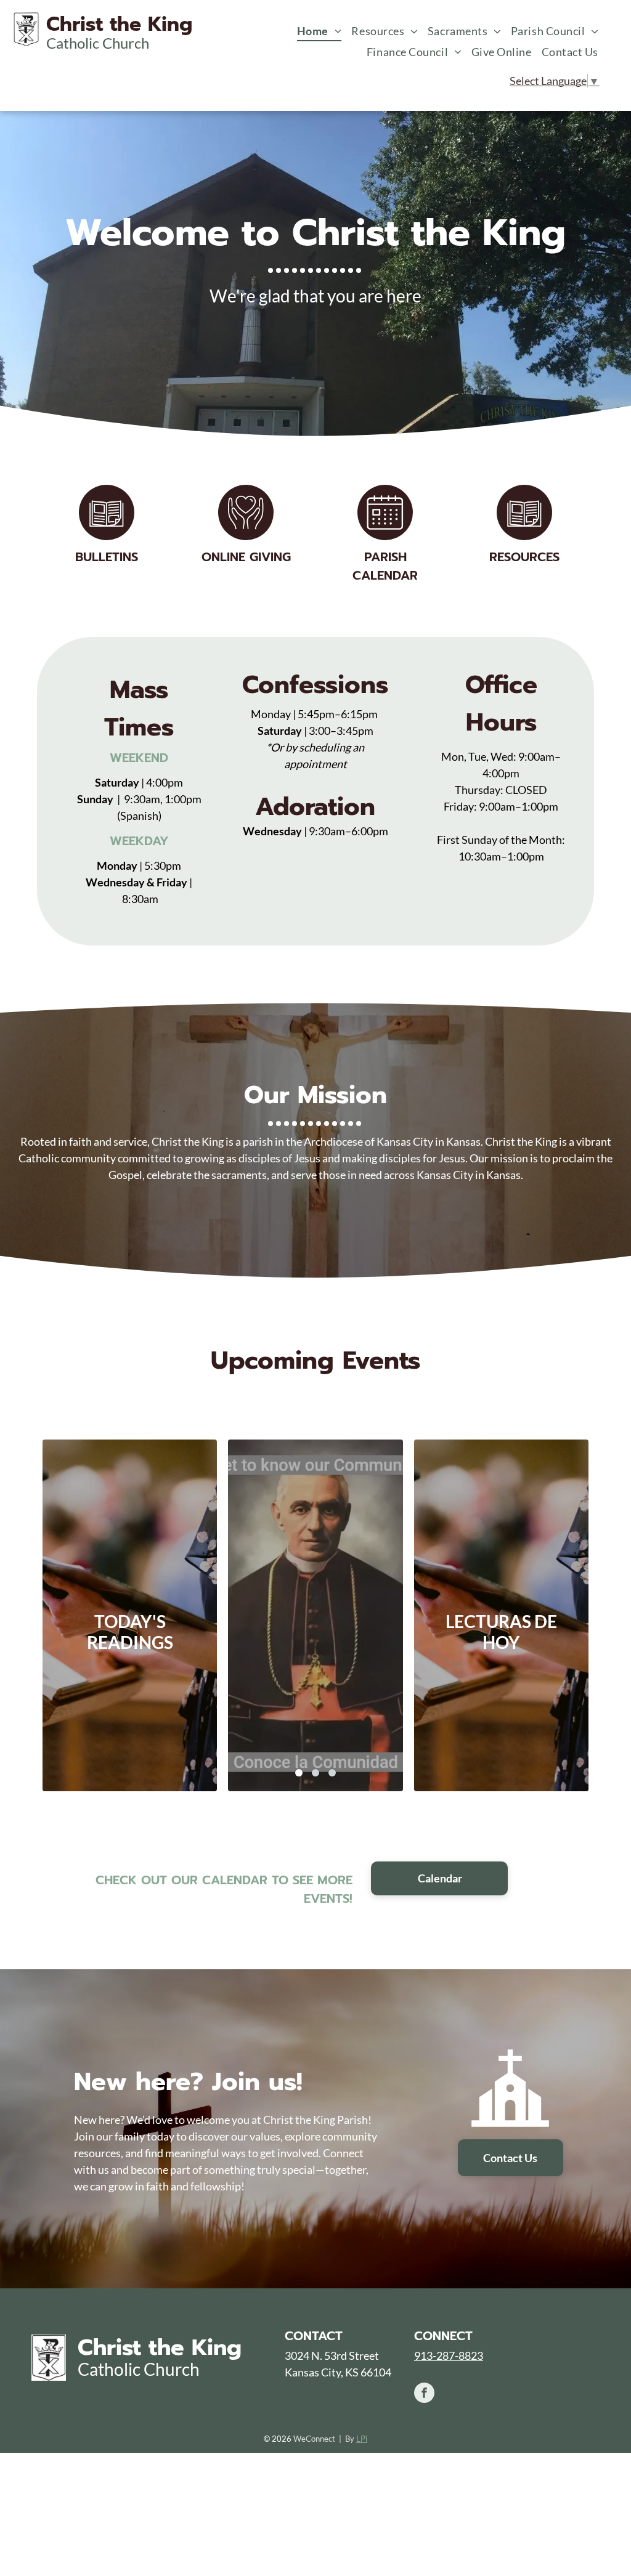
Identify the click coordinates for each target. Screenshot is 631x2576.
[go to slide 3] (332, 1773)
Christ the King (160, 2347)
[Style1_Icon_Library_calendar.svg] (385, 536)
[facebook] (424, 2394)
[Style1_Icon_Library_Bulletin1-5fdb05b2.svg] (524, 536)
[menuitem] (320, 31)
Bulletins (107, 557)
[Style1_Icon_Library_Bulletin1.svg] (107, 536)
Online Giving (246, 557)
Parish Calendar (385, 566)
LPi (362, 2439)
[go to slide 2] (315, 1773)
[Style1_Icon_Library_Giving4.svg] (246, 536)
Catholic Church (139, 2369)
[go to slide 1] (299, 1773)
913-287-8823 (449, 2355)
